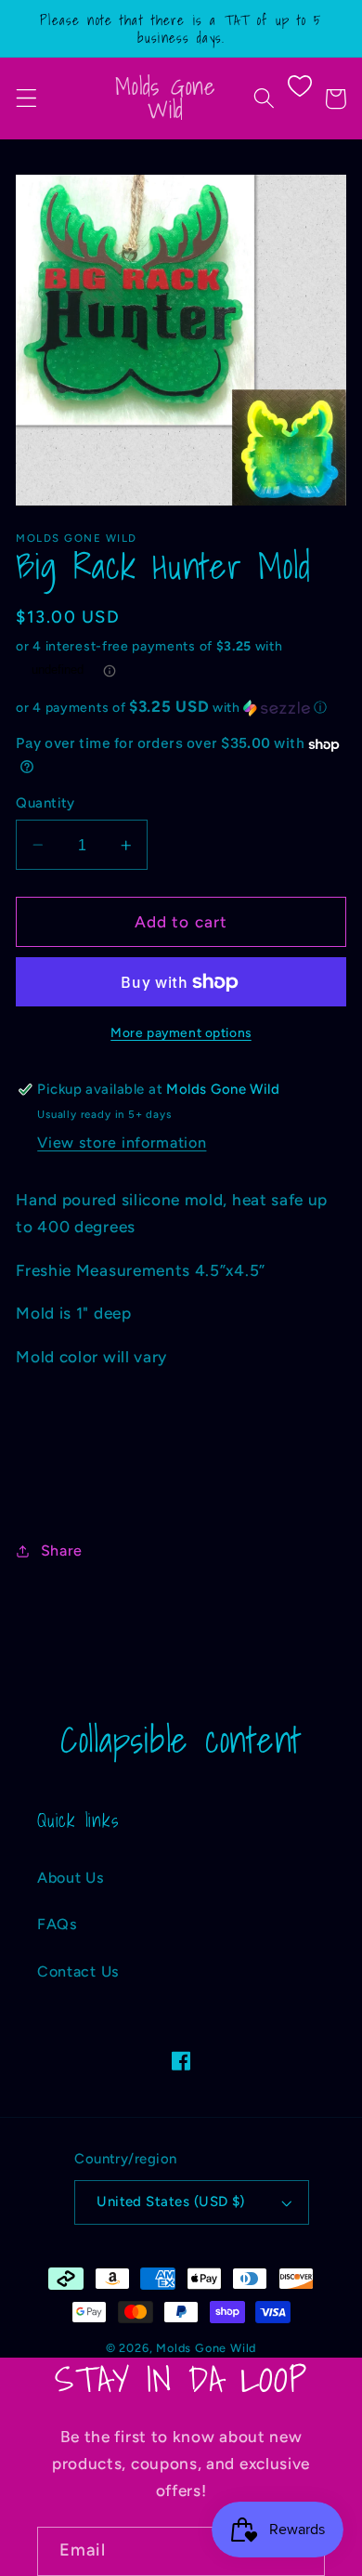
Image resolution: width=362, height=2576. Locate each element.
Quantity (45, 803)
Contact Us (78, 1971)
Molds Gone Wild (206, 2348)
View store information (122, 1143)
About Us (71, 1878)
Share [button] (62, 1551)
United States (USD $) (171, 2201)
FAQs (58, 1924)
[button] (26, 99)
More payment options (181, 1032)
